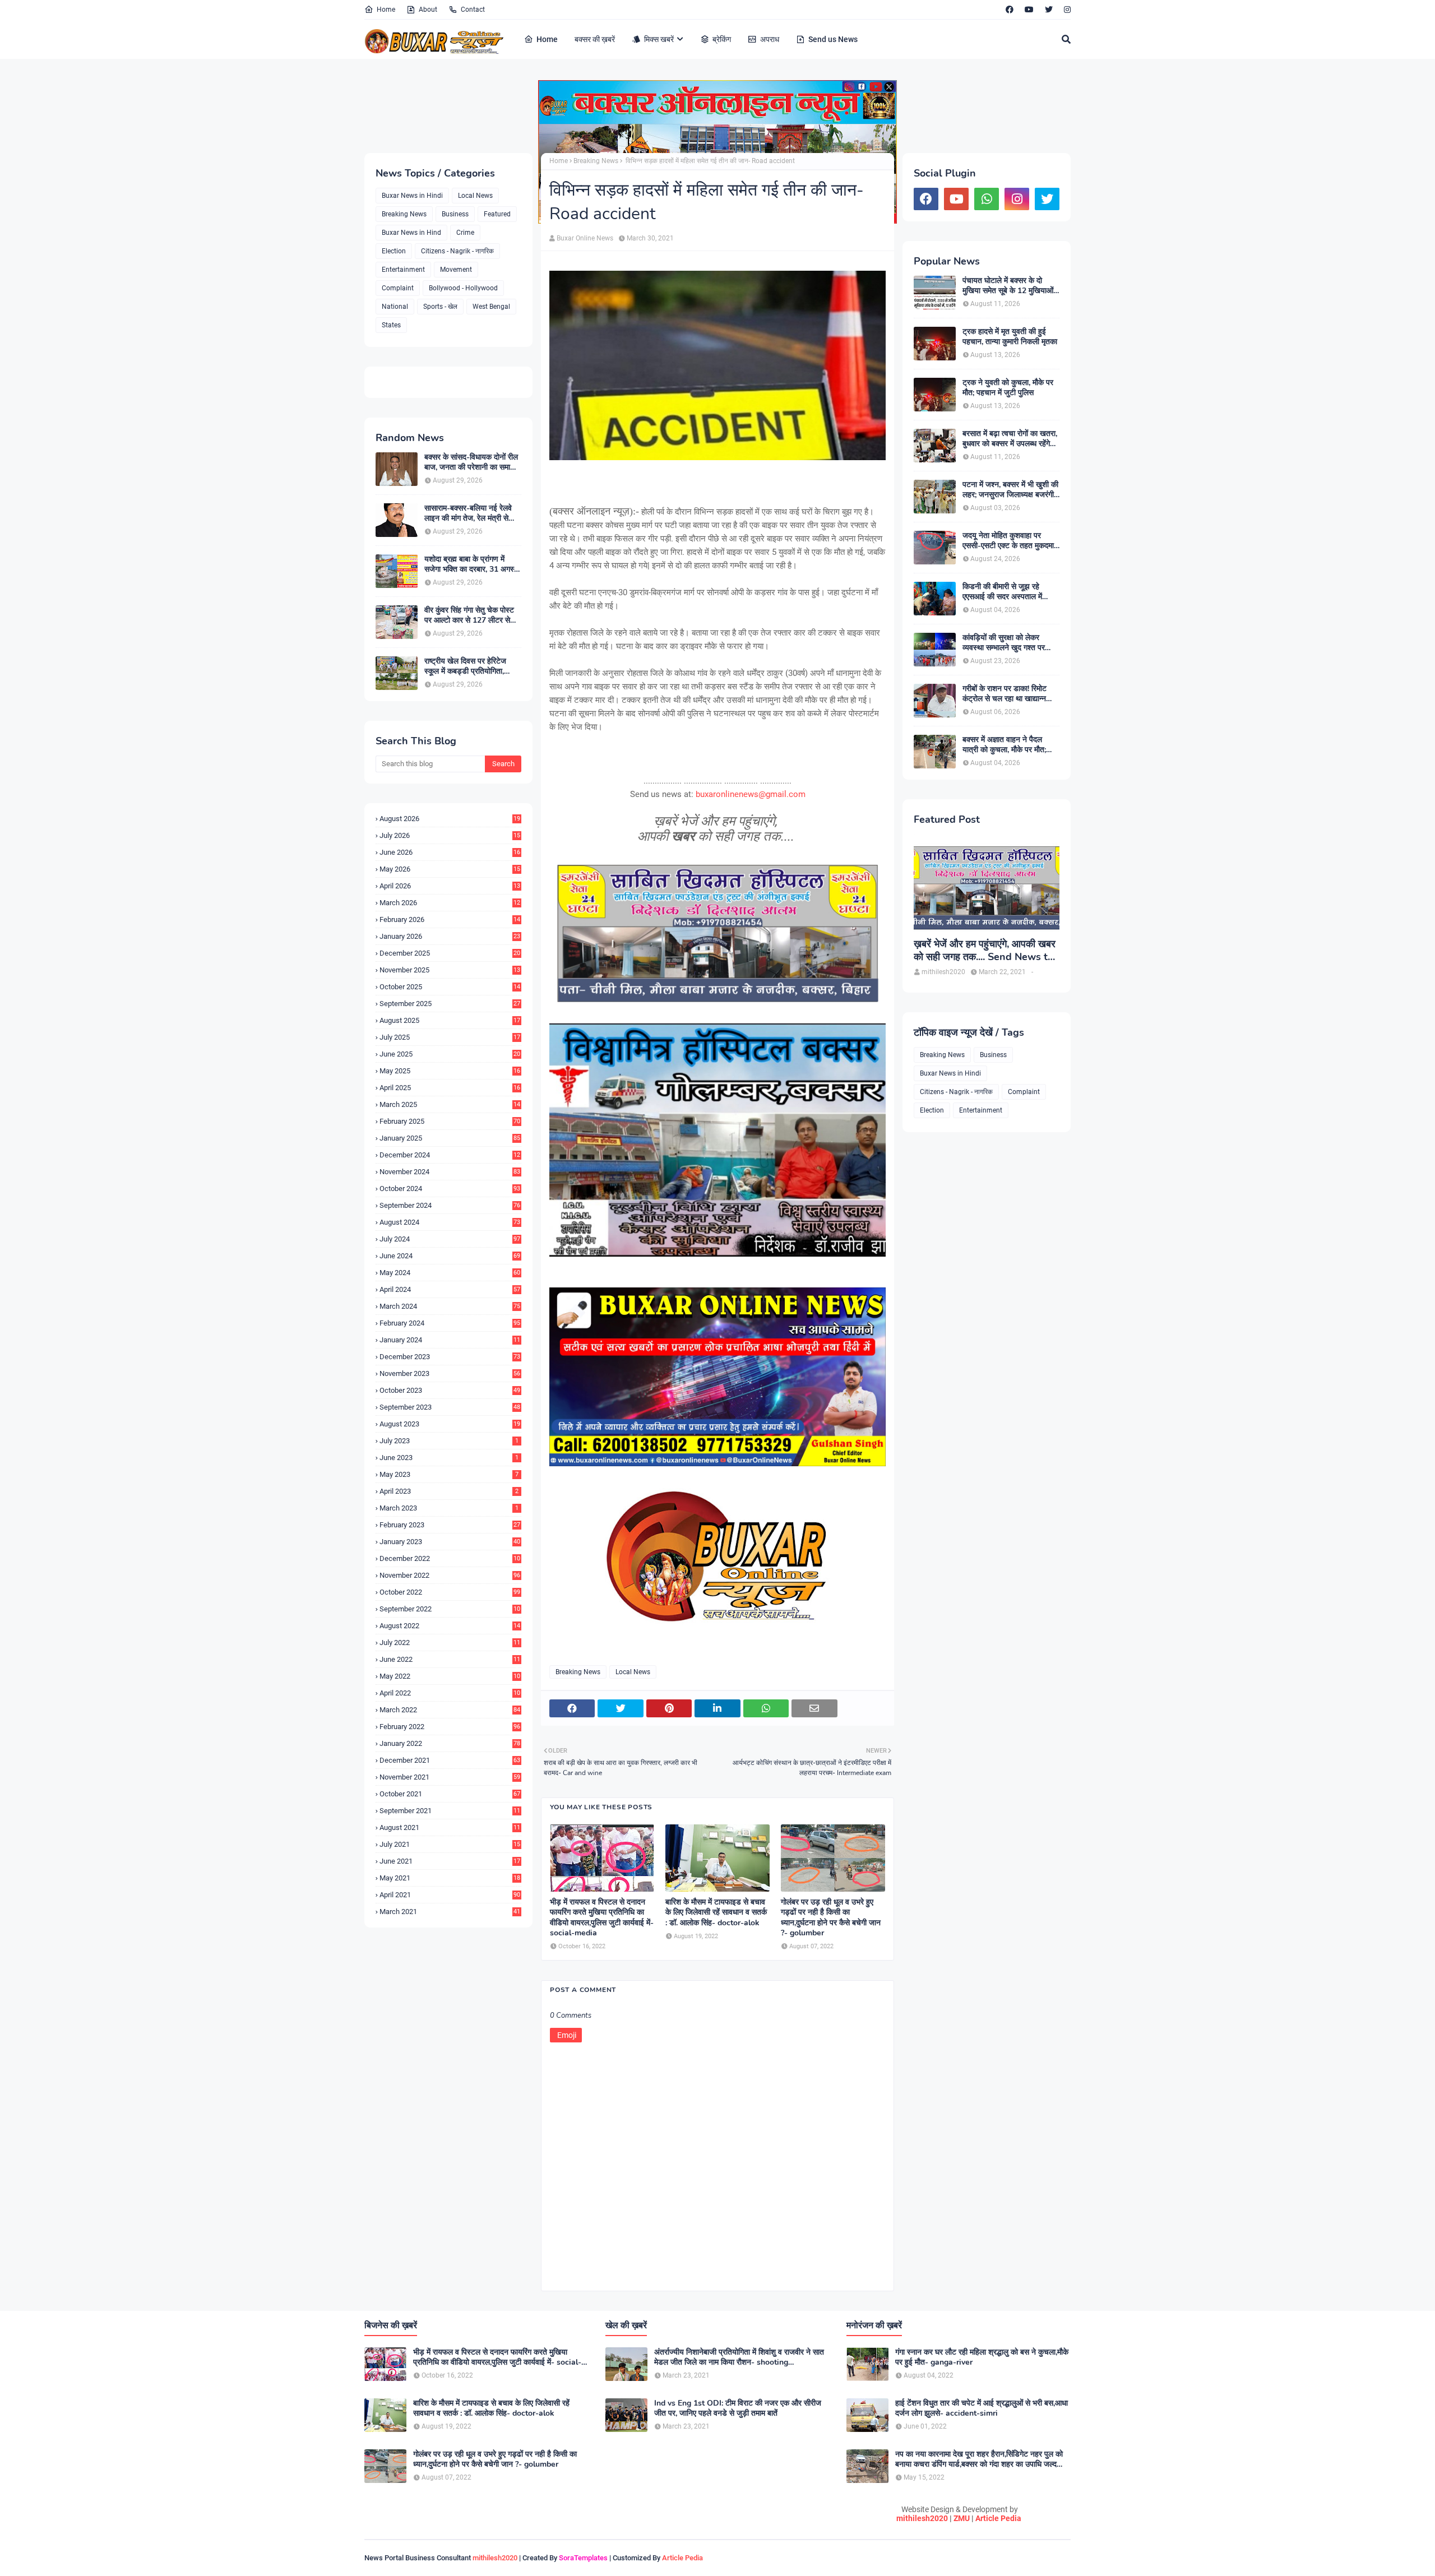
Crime (465, 233)
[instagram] (1066, 10)
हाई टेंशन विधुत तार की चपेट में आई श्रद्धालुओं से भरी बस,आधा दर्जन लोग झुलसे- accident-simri (982, 2408)
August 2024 (450, 1222)
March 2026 (450, 903)
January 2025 (450, 1138)
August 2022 (450, 1626)
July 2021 (450, 1844)
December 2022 (450, 1558)
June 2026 (450, 852)
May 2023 (449, 1474)
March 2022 (450, 1710)
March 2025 (450, 1104)
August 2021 (450, 1827)
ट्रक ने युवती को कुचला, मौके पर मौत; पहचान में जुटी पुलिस (1008, 388)
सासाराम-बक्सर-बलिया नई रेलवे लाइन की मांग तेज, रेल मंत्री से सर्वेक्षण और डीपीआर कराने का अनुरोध (468, 513)
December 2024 (450, 1155)
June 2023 (449, 1458)
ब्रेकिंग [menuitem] (722, 39)
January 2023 (450, 1542)
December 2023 (450, 1357)
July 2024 (450, 1239)
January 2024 (450, 1340)
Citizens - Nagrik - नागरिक (457, 251)
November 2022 (450, 1575)
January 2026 (450, 936)
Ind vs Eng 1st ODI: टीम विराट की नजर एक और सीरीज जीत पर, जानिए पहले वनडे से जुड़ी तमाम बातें (738, 2408)
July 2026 (450, 835)
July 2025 (450, 1037)
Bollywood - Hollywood (463, 288)
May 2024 (450, 1273)
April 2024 (450, 1289)
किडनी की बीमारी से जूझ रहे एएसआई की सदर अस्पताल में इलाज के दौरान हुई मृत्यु (1002, 592)
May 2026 (450, 869)
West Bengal (491, 307)
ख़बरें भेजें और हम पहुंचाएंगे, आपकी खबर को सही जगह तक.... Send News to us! (985, 951)
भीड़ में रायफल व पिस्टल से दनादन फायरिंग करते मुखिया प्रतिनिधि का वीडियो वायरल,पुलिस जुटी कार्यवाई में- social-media (602, 1918)
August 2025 (450, 1020)
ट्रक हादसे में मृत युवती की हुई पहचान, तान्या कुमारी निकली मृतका (1010, 337)
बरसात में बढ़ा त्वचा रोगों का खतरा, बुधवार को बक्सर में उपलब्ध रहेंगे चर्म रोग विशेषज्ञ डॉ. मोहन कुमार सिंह (1010, 439)
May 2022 (450, 1676)
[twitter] (1049, 10)
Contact (473, 10)
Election (394, 251)
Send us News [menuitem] (833, 39)
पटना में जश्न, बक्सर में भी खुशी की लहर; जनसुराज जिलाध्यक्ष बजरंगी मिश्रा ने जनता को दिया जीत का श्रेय (1010, 490)
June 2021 (450, 1861)
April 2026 (450, 886)
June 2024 (450, 1256)
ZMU (962, 2518)
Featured (497, 214)
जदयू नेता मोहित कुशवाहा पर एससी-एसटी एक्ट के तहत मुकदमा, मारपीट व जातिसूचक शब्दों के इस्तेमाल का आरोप (1009, 541)
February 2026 (450, 919)
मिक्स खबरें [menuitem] (659, 39)
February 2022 (450, 1727)
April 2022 (450, 1693)
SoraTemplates (583, 2558)
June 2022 (450, 1659)
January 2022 (450, 1743)
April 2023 (449, 1491)
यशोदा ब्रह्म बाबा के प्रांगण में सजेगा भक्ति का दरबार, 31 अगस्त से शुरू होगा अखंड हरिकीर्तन (471, 564)
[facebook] (1010, 10)
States (391, 325)
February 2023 (450, 1525)
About (428, 10)
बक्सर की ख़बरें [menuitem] (595, 39)
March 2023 (449, 1508)
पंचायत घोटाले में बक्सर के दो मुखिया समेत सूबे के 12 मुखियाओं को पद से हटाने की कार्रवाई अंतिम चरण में (1008, 286)
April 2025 (450, 1088)
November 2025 (450, 970)
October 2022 (450, 1592)
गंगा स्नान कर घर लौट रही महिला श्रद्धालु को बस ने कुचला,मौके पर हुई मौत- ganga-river (982, 2357)
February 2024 (450, 1323)
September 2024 (450, 1205)
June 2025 (450, 1054)
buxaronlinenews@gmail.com (751, 794)
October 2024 (450, 1189)
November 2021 (450, 1777)
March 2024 (450, 1306)
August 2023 (450, 1424)
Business (455, 214)
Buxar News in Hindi (412, 196)
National (395, 307)
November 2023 (450, 1373)
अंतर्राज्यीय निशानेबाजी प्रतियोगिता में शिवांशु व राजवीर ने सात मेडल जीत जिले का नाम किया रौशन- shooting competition (739, 2357)
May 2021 (450, 1878)
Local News (475, 196)
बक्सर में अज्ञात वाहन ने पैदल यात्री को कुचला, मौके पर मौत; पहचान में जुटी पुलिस (1004, 745)
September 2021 (450, 1811)
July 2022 (450, 1643)
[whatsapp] (987, 199)
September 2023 (450, 1407)
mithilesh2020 (922, 2518)
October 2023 (450, 1390)
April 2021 (450, 1895)
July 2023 (449, 1441)
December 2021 (450, 1760)
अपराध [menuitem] (770, 39)
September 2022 (450, 1609)
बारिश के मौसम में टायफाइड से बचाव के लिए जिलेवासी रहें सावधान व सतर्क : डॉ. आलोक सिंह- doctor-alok (716, 1912)
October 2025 (450, 987)
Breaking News (404, 214)
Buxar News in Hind (411, 233)
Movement (456, 270)
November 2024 (450, 1172)
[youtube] (1029, 10)
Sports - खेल (440, 307)
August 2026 (450, 819)
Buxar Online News (585, 238)
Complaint (398, 288)
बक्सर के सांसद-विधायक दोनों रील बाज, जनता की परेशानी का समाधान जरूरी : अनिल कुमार (473, 462)
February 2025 (450, 1121)
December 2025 (450, 953)
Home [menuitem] (547, 39)
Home (386, 10)
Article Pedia (998, 2518)
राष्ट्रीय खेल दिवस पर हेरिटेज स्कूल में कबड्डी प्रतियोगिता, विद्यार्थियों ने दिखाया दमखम (465, 666)
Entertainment (403, 270)
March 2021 (450, 1912)
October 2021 (450, 1794)
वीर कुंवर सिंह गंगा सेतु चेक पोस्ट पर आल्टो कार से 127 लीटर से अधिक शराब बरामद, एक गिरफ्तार (469, 615)
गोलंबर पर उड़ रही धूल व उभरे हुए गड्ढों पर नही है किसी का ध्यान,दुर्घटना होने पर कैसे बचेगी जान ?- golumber (831, 1918)
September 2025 (450, 1004)
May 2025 (450, 1071)
